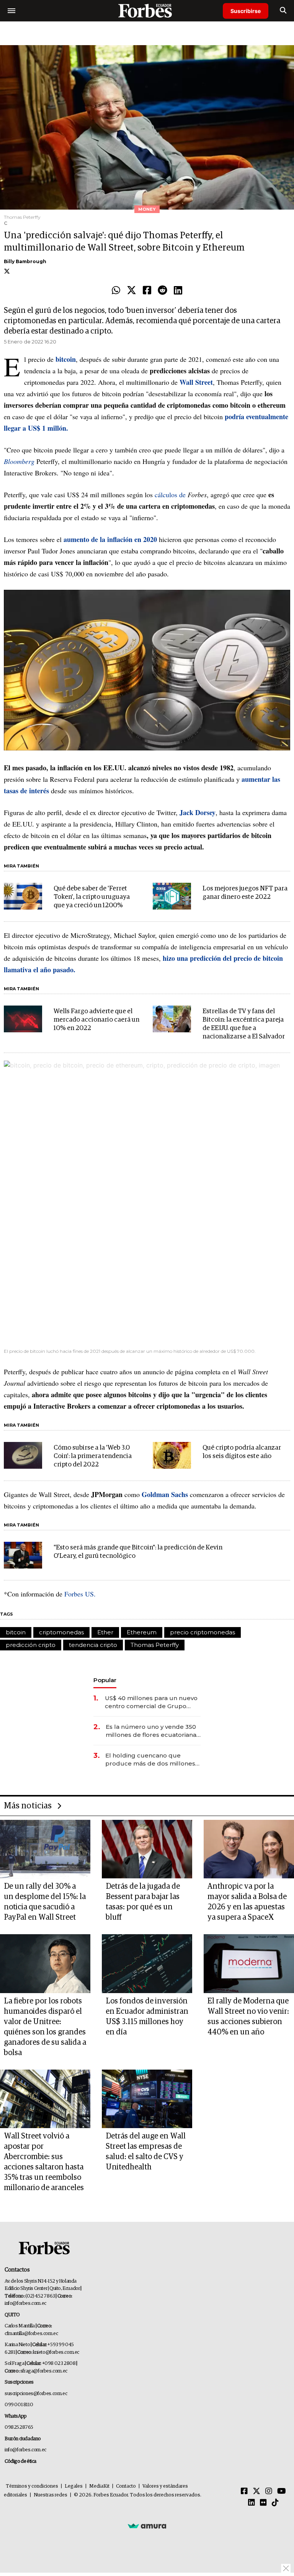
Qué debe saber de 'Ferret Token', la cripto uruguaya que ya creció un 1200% (92, 897)
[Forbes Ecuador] (147, 11)
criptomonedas (61, 1632)
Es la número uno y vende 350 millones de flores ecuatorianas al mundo (153, 1731)
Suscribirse (246, 11)
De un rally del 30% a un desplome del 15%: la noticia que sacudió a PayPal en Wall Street (45, 1902)
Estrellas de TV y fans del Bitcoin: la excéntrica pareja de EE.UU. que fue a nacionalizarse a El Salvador (244, 1024)
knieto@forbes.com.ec (56, 2352)
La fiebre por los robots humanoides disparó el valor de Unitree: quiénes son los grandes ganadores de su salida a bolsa (45, 2027)
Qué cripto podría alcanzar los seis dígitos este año (242, 1452)
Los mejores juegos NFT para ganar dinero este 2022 (245, 893)
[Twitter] (131, 291)
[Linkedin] (178, 291)
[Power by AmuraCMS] (147, 2526)
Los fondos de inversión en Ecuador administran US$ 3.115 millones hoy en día (147, 2017)
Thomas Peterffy (155, 1645)
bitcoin (16, 1632)
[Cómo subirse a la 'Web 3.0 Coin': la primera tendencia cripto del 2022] (23, 1455)
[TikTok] (275, 2503)
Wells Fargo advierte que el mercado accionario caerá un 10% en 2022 (96, 1020)
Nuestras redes (51, 2495)
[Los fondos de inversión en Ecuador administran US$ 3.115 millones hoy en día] (147, 1963)
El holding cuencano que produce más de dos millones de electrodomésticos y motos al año (151, 1760)
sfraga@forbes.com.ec (44, 2371)
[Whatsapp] (116, 291)
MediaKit (99, 2486)
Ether (105, 1632)
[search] (283, 11)
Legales (74, 2486)
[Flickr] (263, 2503)
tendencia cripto (93, 1645)
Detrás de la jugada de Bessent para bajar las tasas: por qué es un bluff (143, 1902)
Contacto (126, 2486)
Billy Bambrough (25, 261)
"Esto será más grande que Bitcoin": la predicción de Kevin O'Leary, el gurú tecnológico (138, 1552)
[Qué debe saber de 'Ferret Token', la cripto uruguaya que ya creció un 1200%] (23, 896)
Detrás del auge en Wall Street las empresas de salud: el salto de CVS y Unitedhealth (146, 2152)
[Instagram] (269, 2491)
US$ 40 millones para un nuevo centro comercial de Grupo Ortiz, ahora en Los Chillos (151, 1702)
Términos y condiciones (32, 2486)
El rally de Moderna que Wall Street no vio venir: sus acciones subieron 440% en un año (248, 2017)
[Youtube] (282, 2491)
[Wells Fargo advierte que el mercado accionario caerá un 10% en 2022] (23, 1019)
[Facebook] (147, 291)
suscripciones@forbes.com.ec (36, 2394)
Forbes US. (80, 1594)
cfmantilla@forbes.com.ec (31, 2334)
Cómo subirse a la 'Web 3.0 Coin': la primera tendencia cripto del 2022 (93, 1456)
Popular (105, 1680)
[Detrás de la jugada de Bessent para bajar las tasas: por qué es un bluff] (147, 1849)
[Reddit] (163, 291)
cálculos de (171, 495)
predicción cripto (31, 1645)
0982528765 (19, 2427)
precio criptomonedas (203, 1632)
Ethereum (142, 1632)
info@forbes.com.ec (25, 2303)
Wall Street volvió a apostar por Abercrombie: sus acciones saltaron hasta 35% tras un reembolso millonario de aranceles (44, 2162)
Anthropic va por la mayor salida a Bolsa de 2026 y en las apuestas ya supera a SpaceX (247, 1902)
